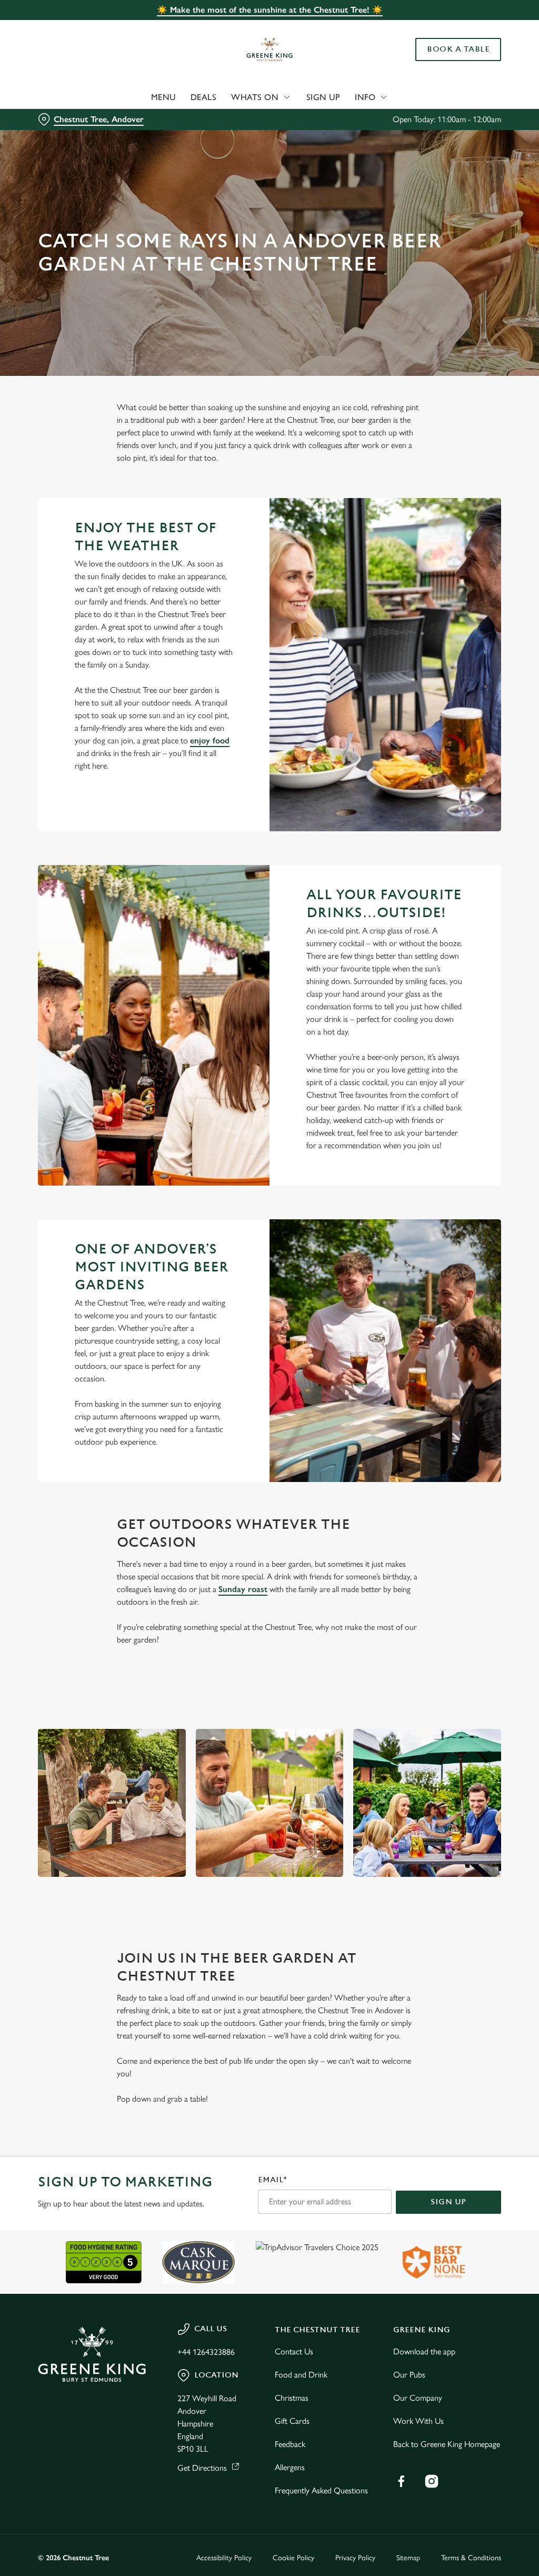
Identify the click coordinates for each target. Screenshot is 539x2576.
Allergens (290, 2467)
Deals (204, 97)
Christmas (292, 2398)
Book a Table (458, 49)
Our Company (418, 2398)
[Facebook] (401, 2481)
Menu (163, 97)
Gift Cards (292, 2421)
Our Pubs (409, 2375)
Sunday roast (243, 1589)
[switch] (210, 1319)
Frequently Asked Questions (321, 2490)
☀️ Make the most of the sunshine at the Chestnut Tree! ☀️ (270, 10)
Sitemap (408, 2558)
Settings (463, 1357)
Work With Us (418, 2421)
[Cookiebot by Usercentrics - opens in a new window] (452, 1177)
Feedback (290, 2444)
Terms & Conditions (471, 2558)
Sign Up (323, 97)
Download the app (424, 2351)
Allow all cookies (423, 1391)
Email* (272, 2180)
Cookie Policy (293, 2558)
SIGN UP (448, 2202)
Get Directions (202, 2468)
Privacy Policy (355, 2558)
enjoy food (210, 740)
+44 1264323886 (206, 2352)
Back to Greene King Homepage (447, 2444)
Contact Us (294, 2351)
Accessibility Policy (224, 2558)
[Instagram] (432, 2481)
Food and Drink (301, 2375)
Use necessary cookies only (268, 1391)
